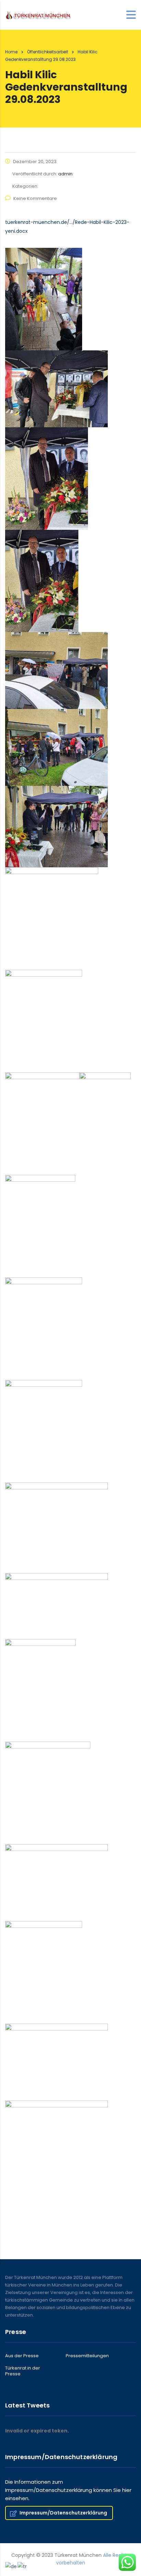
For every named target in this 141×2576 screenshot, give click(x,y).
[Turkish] (22, 2566)
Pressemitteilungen (87, 2356)
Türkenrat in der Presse (23, 2371)
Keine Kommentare (35, 198)
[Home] (39, 15)
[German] (11, 2566)
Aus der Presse (22, 2356)
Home (11, 52)
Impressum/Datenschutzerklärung (63, 2513)
